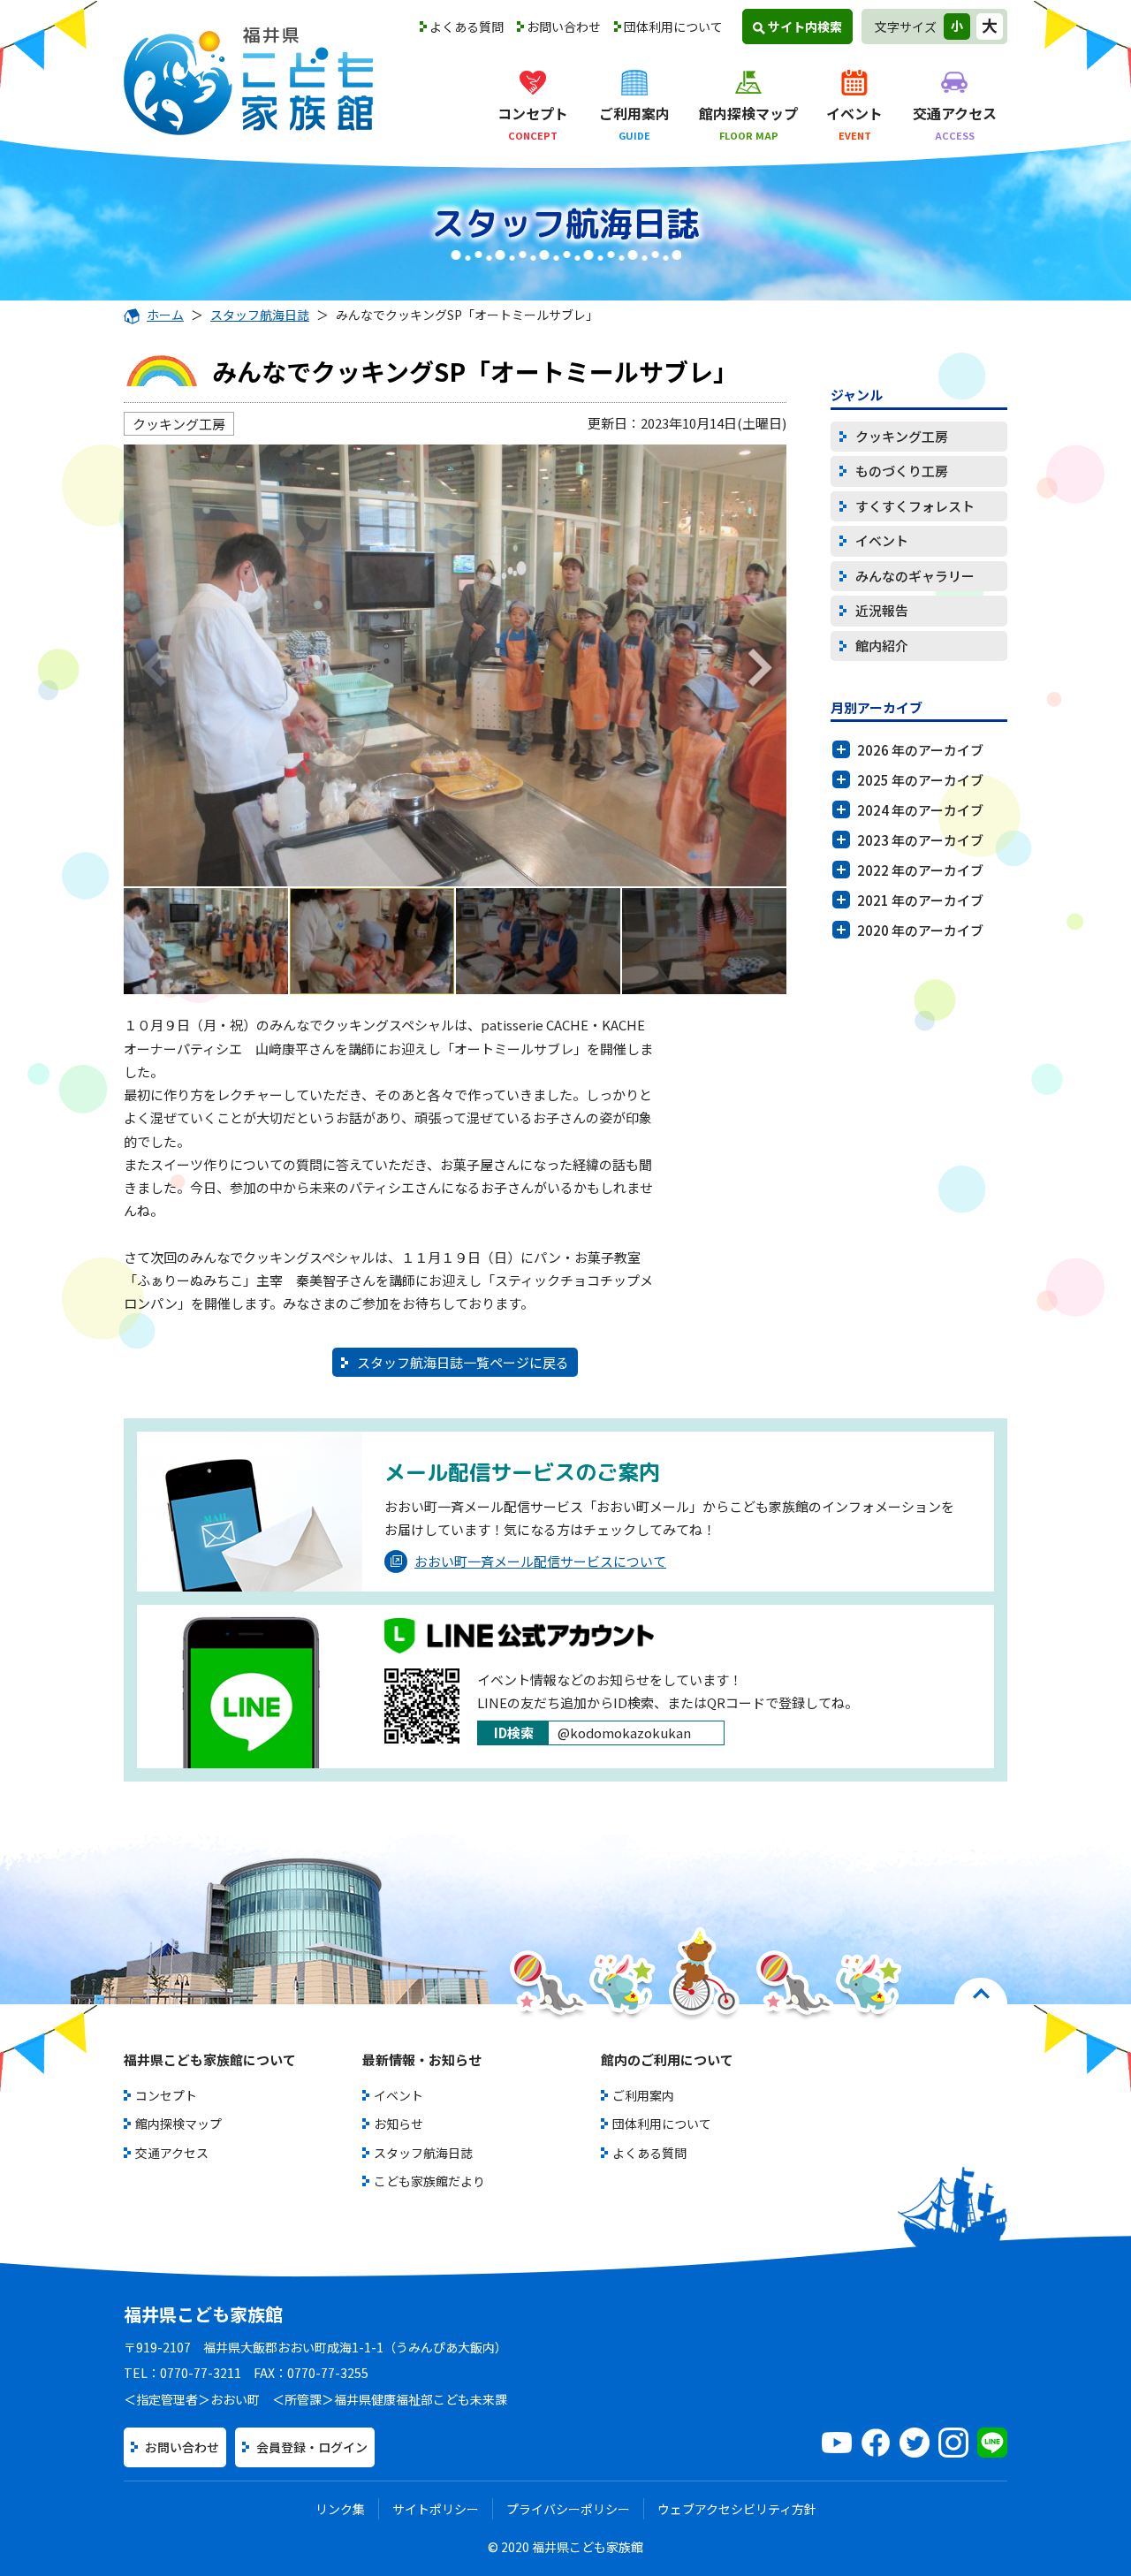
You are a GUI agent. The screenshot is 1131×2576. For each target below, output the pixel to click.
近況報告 (882, 610)
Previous (152, 666)
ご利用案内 (643, 2095)
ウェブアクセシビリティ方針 (737, 2509)
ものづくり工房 (902, 471)
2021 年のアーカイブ (920, 900)
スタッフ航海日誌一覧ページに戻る (463, 1362)
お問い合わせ (564, 27)
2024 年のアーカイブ (920, 810)
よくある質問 (467, 27)
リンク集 (340, 2509)
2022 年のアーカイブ (920, 870)
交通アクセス (172, 2153)
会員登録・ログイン (312, 2447)
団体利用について (673, 27)
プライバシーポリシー (568, 2509)
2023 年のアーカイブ (920, 840)
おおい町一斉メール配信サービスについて (525, 1562)
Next (758, 666)
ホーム (165, 315)
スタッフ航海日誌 (260, 315)
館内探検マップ (178, 2124)
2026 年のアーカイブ (920, 750)
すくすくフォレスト (915, 506)
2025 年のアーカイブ (920, 780)
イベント (882, 540)
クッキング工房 (902, 436)
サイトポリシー (436, 2509)
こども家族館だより (429, 2181)
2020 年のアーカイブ (920, 930)
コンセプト (166, 2095)
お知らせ (399, 2124)
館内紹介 (882, 646)
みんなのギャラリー (915, 576)
